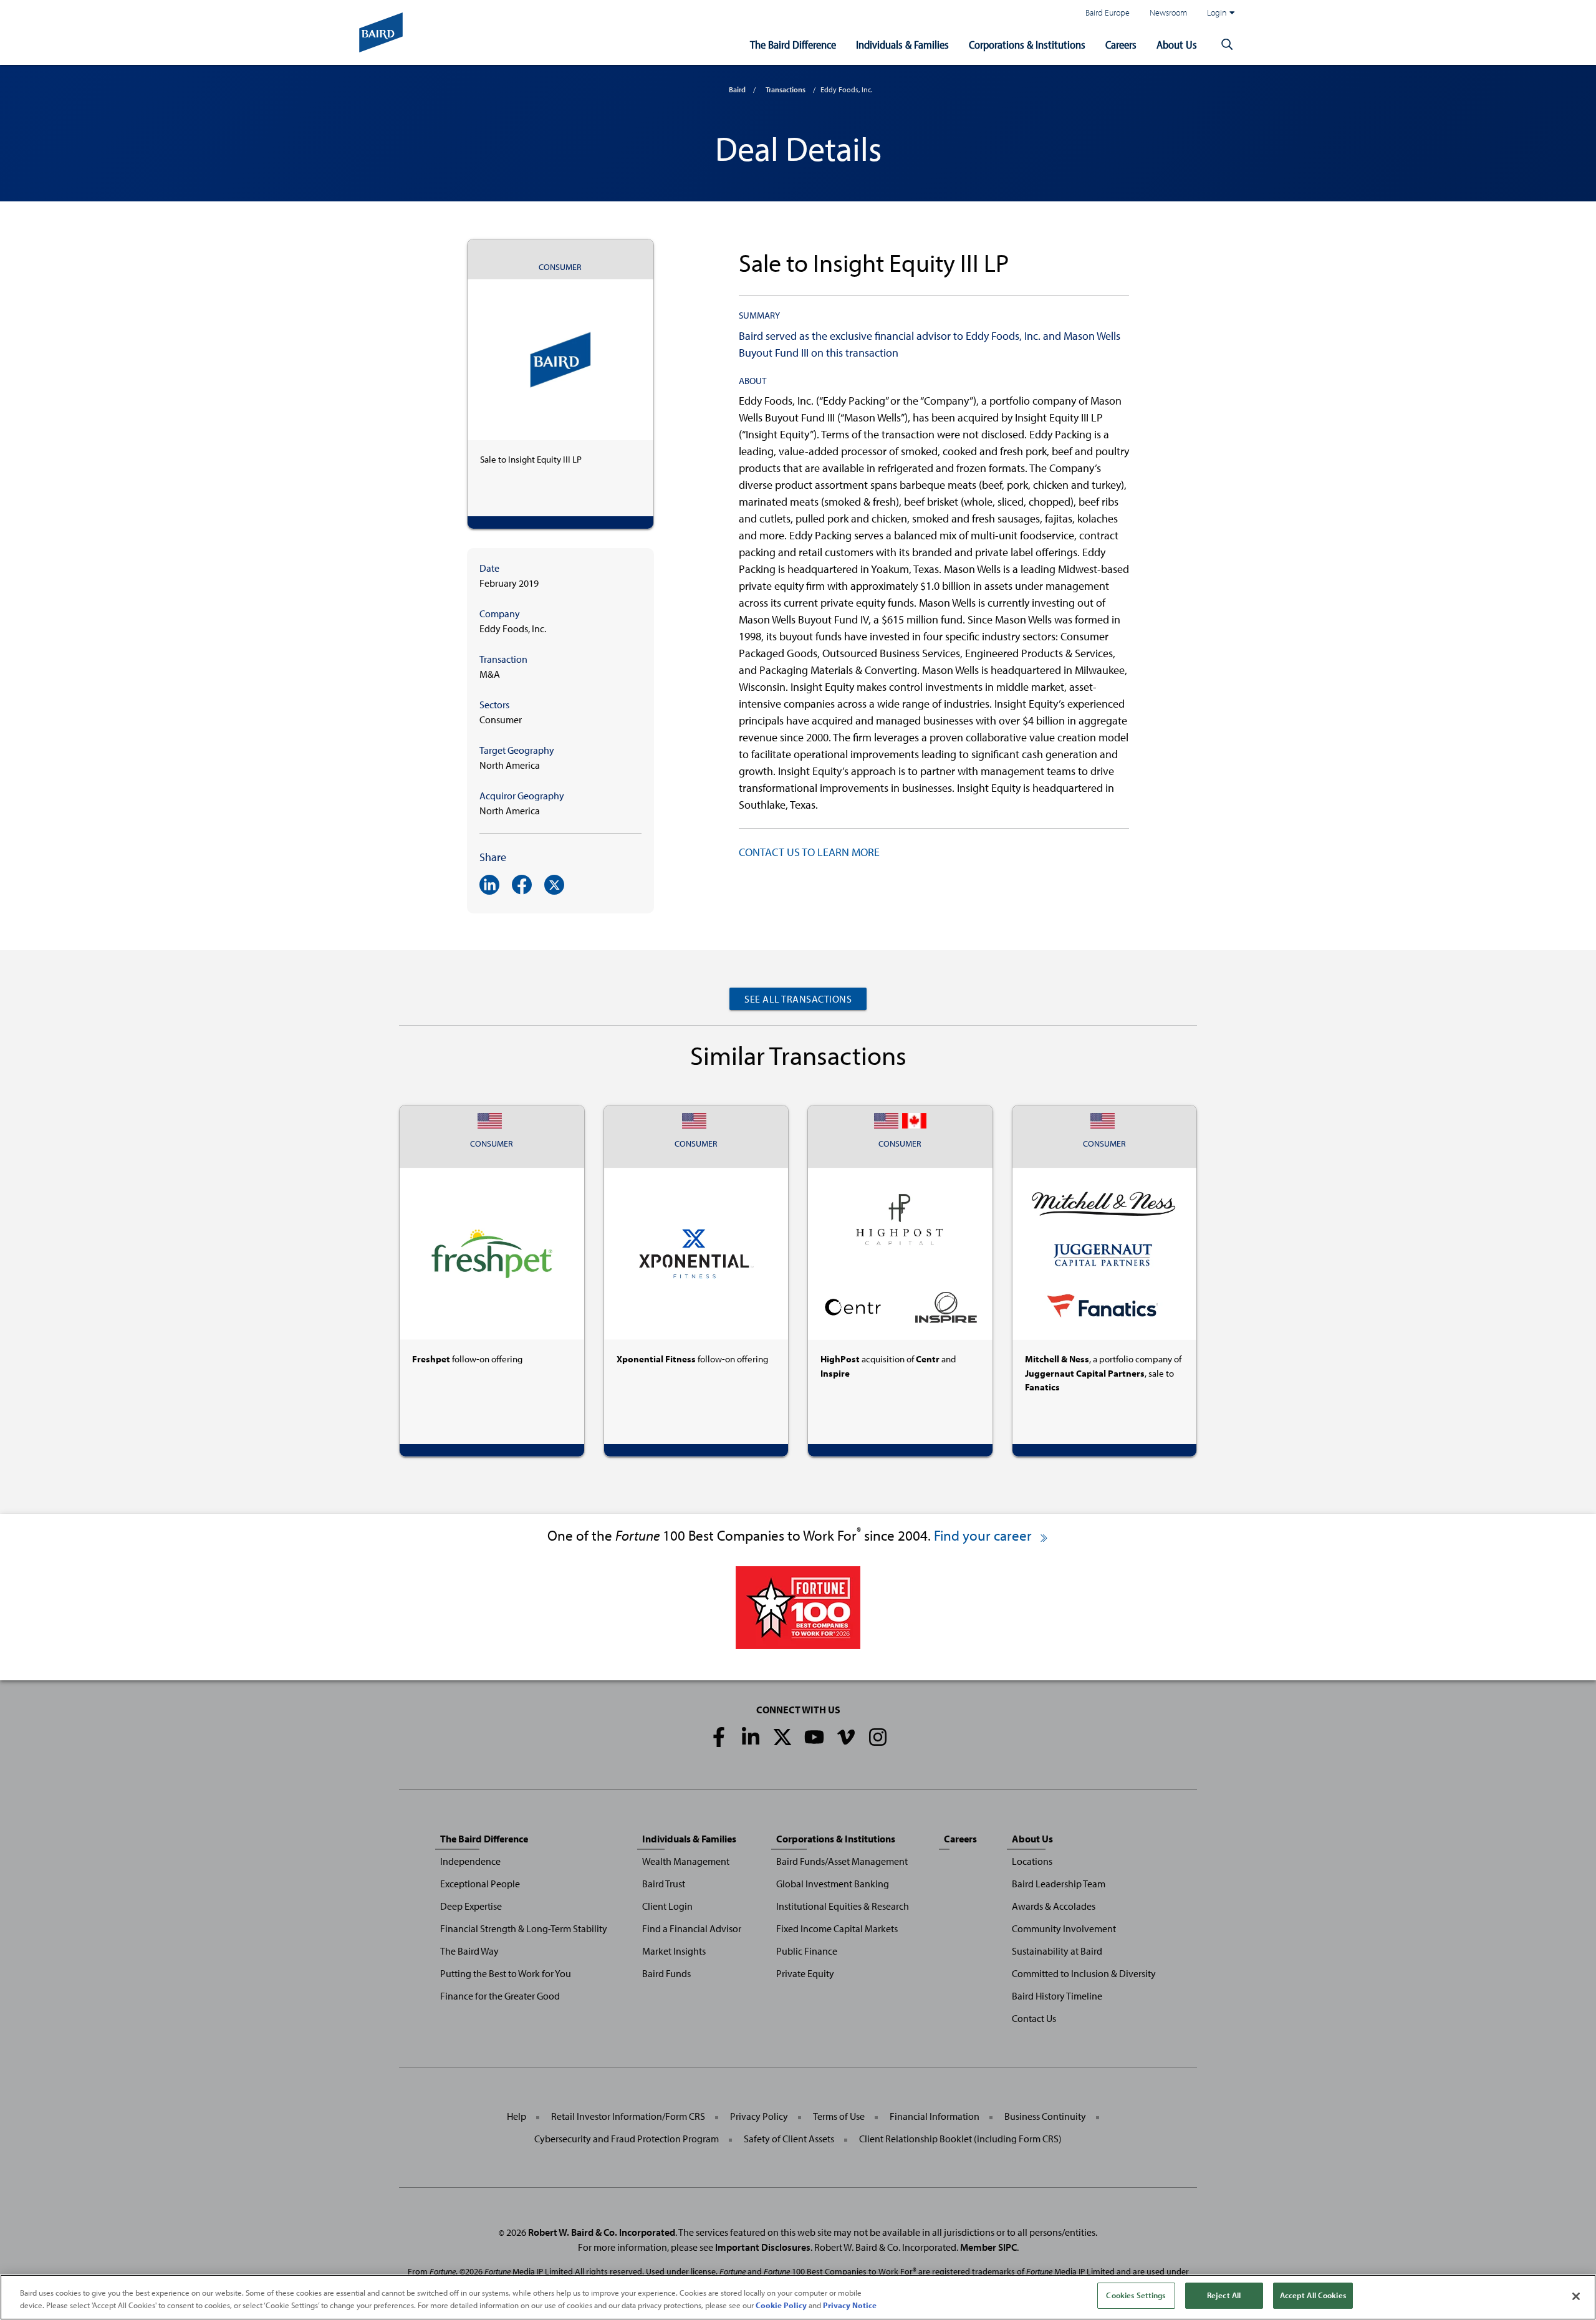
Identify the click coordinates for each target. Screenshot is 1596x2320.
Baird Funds (666, 1973)
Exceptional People (480, 1884)
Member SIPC (988, 2247)
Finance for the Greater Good (500, 1996)
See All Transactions (798, 999)
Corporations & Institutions (1027, 45)
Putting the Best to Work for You (506, 1973)
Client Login (667, 1906)
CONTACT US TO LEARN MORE (809, 852)
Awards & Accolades (1054, 1906)
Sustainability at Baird (1057, 1951)
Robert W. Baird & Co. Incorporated (602, 2232)
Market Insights (674, 1951)
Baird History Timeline (1057, 1996)
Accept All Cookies (1313, 2295)
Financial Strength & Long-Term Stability (524, 1928)
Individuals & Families (902, 45)
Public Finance (807, 1951)
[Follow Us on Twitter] (782, 1737)
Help (517, 2116)
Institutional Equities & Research (843, 1906)
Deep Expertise (471, 1906)
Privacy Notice (850, 2305)
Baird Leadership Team (1059, 1884)
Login (1217, 12)
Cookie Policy (781, 2305)
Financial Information (935, 2116)
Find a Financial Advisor (692, 1928)
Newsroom (1168, 12)
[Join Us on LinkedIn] (751, 1737)
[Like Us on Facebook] (719, 1737)
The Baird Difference (793, 45)
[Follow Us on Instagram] (878, 1737)
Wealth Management (686, 1861)
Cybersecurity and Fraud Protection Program (627, 2139)
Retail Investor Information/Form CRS (628, 2116)
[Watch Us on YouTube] (814, 1737)
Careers (1121, 45)
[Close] (1576, 2296)
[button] (1227, 45)
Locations (1032, 1861)
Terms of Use (839, 2116)
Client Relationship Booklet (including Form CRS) (960, 2139)
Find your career (984, 1535)
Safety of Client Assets (789, 2139)
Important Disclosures (763, 2247)
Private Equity (805, 1973)
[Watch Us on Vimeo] (846, 1737)
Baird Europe (1108, 12)
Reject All (1224, 2295)
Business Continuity (1045, 2116)
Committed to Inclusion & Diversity (1084, 1973)
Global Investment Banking (833, 1884)
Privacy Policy (759, 2116)
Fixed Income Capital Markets (837, 1928)
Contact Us (1034, 2018)
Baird (737, 89)
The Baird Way (469, 1951)
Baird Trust (664, 1884)
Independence (470, 1861)
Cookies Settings (1136, 2295)
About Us (1177, 45)
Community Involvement (1064, 1928)
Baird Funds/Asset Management (842, 1861)
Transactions (786, 89)
